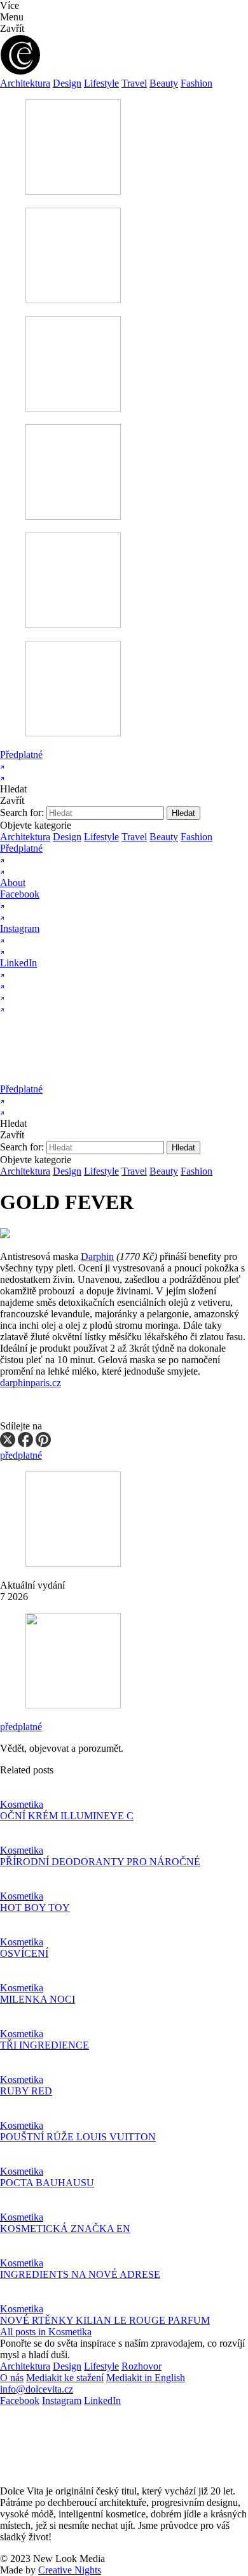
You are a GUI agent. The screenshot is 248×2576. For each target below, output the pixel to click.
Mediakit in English (146, 2378)
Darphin (97, 1256)
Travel (134, 83)
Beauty (164, 83)
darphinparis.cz (31, 1383)
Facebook (20, 2401)
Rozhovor (141, 2366)
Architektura (25, 83)
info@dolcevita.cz (37, 2389)
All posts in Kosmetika (46, 2332)
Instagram (62, 2401)
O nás (12, 2378)
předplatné (21, 1727)
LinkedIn (102, 2401)
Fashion (196, 83)
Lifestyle (101, 83)
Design (67, 83)
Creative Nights (70, 2570)
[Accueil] (122, 1077)
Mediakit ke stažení (65, 2378)
